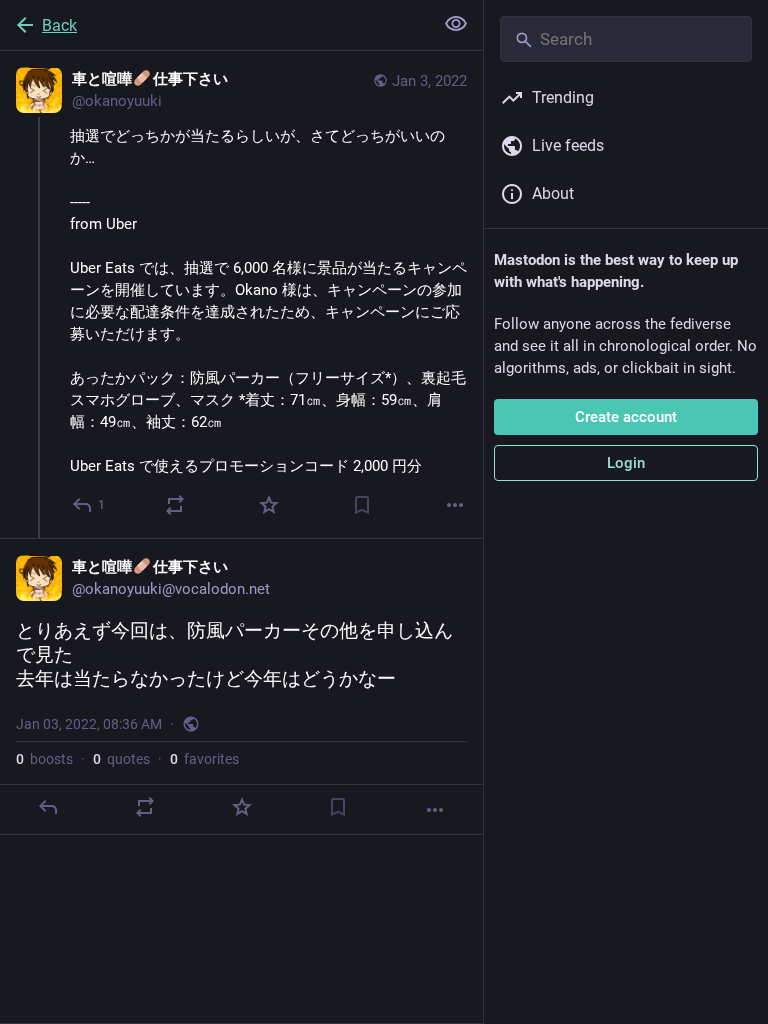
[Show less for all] (456, 24)
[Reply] (48, 807)
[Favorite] (269, 505)
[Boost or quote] (175, 505)
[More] (455, 505)
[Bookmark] (362, 505)
